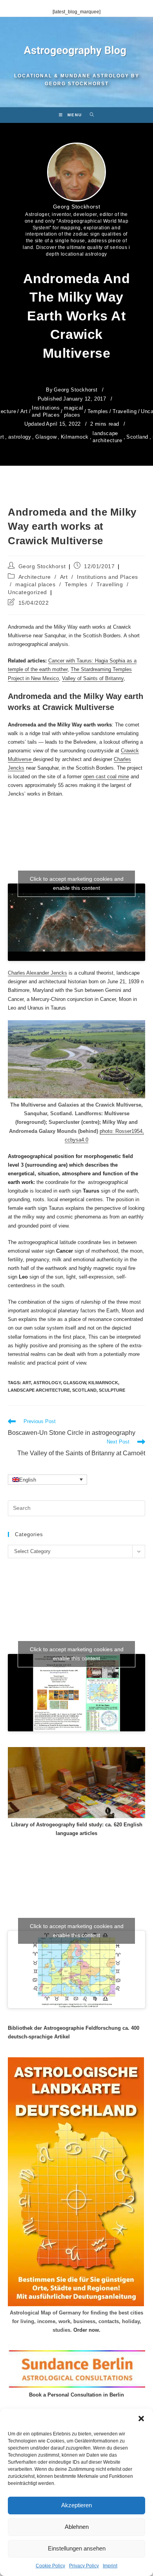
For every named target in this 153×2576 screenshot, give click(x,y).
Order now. (87, 2330)
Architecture (35, 577)
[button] (141, 2419)
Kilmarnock (75, 437)
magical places (74, 411)
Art (24, 411)
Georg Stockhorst (77, 207)
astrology (20, 437)
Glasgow (46, 437)
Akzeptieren (76, 2505)
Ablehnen (77, 2527)
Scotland (137, 437)
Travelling (125, 411)
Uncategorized (27, 592)
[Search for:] (89, 115)
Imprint (110, 2566)
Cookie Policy (50, 2566)
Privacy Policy (84, 2566)
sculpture (112, 1390)
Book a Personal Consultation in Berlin (76, 2395)
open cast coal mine (106, 777)
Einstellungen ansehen (77, 2548)
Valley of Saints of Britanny (93, 678)
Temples (98, 411)
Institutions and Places (46, 411)
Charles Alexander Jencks (37, 973)
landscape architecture (107, 437)
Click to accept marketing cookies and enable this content (77, 883)
